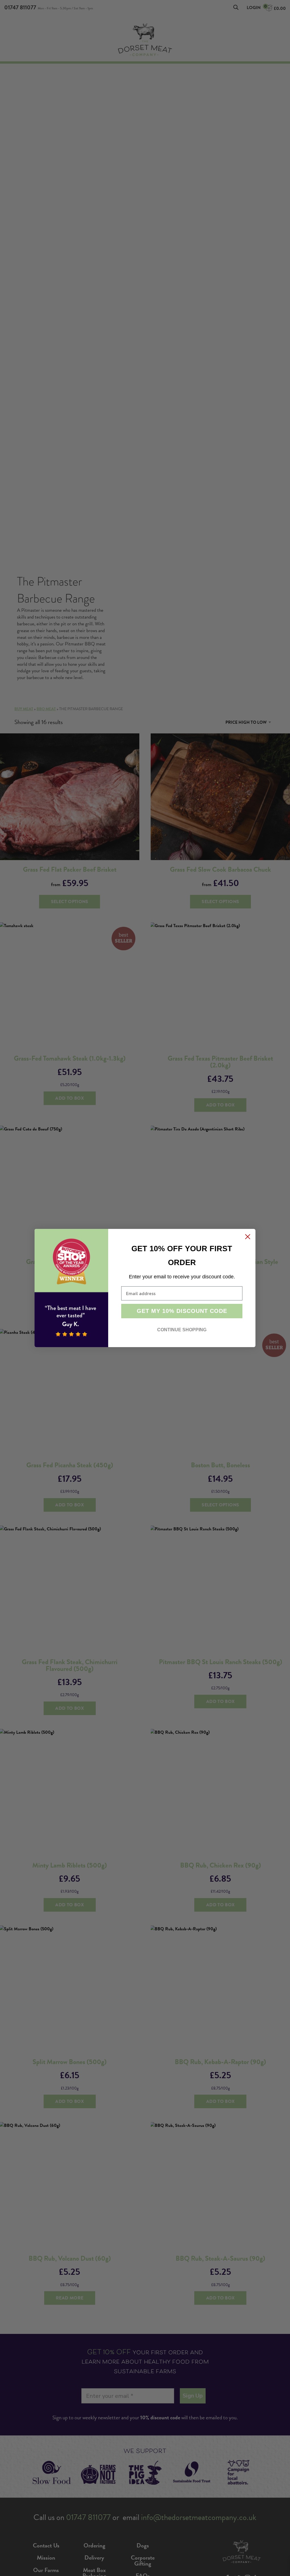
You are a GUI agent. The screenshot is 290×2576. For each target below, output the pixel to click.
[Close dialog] (248, 1237)
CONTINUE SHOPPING (182, 1330)
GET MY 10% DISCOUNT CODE (182, 1311)
